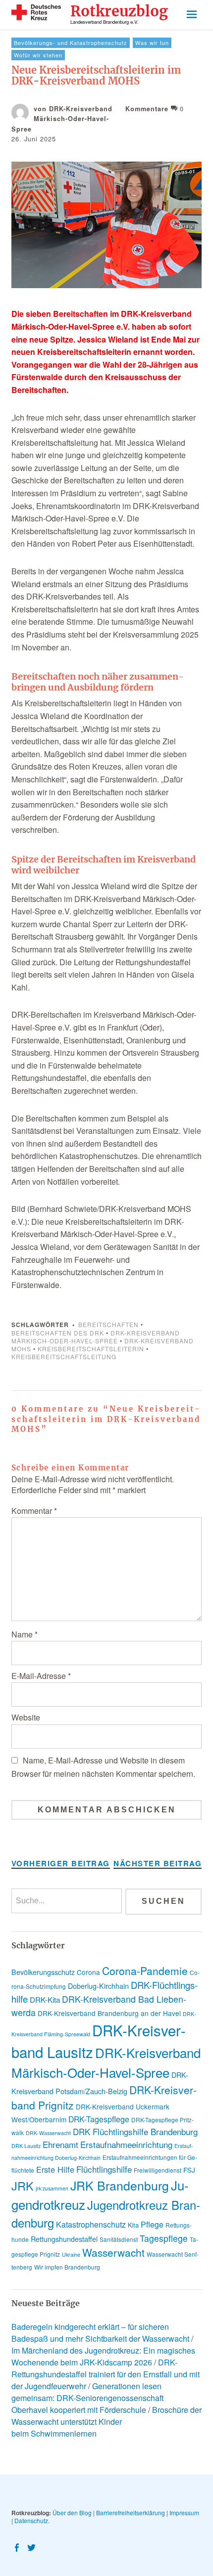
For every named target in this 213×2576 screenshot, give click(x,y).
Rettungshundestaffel (64, 2239)
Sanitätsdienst (119, 2239)
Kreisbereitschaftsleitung (64, 1356)
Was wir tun (152, 43)
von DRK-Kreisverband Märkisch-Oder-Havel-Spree (62, 119)
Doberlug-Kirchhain (98, 1986)
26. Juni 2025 (34, 139)
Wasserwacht (113, 2252)
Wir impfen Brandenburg (67, 2267)
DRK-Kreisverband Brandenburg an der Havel (109, 2013)
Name (25, 1634)
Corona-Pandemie (145, 1971)
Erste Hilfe (55, 2169)
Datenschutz (31, 2520)
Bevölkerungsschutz (43, 1972)
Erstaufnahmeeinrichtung (126, 2144)
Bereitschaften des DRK (58, 1333)
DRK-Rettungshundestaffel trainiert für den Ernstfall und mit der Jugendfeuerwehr (106, 2374)
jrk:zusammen (52, 2188)
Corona (88, 1972)
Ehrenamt (60, 2144)
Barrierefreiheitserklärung (131, 2512)
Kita (133, 2225)
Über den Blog (72, 2512)
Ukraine (71, 2254)
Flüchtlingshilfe (104, 2169)
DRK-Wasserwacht (48, 2133)
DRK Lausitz (26, 2146)
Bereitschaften (108, 1324)
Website (26, 1717)
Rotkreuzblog (119, 12)
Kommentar (34, 1511)
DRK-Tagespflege (99, 2119)
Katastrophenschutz (91, 2224)
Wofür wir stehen (38, 55)
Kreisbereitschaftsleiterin (91, 1349)
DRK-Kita (45, 1999)
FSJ (189, 2170)
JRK (23, 2186)
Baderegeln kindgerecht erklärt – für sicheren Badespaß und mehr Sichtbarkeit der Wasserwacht (100, 2333)
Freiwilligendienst (158, 2170)
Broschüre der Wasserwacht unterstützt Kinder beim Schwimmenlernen (106, 2422)
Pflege (152, 2224)
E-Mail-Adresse (41, 1676)
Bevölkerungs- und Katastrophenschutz (71, 43)
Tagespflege (164, 2238)
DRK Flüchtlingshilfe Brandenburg (135, 2131)
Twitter (33, 2547)
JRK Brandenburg (120, 2185)
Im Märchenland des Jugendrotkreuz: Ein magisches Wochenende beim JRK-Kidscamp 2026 (103, 2356)
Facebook (18, 2547)
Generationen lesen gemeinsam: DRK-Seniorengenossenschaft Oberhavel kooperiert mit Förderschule (87, 2398)
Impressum (184, 2512)
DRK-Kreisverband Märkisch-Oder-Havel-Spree (96, 1337)
